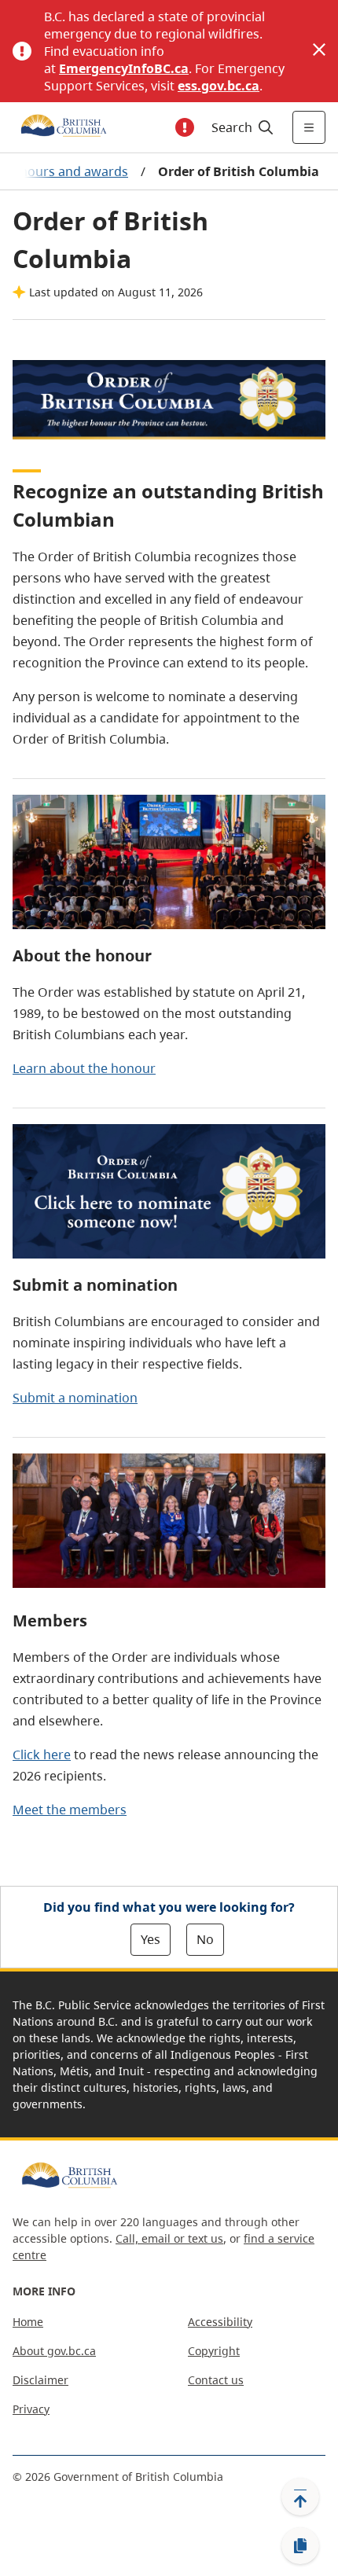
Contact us (216, 2380)
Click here (42, 1755)
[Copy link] (300, 2546)
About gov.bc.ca (54, 2351)
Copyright (214, 2351)
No (205, 1939)
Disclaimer (40, 2380)
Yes (151, 1939)
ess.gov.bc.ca (219, 86)
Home (28, 2322)
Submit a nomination (75, 1398)
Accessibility (220, 2322)
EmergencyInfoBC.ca (124, 68)
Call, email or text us (169, 2238)
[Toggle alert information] (185, 127)
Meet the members (70, 1810)
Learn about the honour (84, 1068)
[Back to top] (300, 2497)
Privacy (31, 2409)
